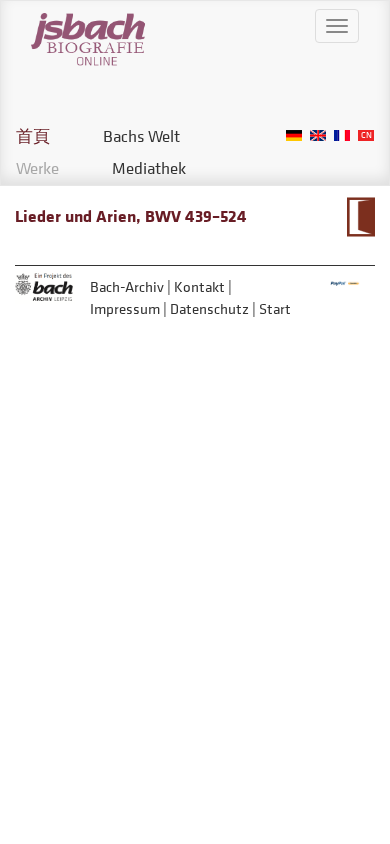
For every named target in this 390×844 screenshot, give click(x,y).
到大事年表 (360, 217)
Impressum (125, 308)
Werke (37, 168)
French (342, 135)
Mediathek (149, 168)
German (294, 135)
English (318, 135)
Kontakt (199, 286)
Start (275, 308)
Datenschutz (209, 308)
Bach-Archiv (127, 286)
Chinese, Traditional (366, 135)
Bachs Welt (141, 136)
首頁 (33, 136)
